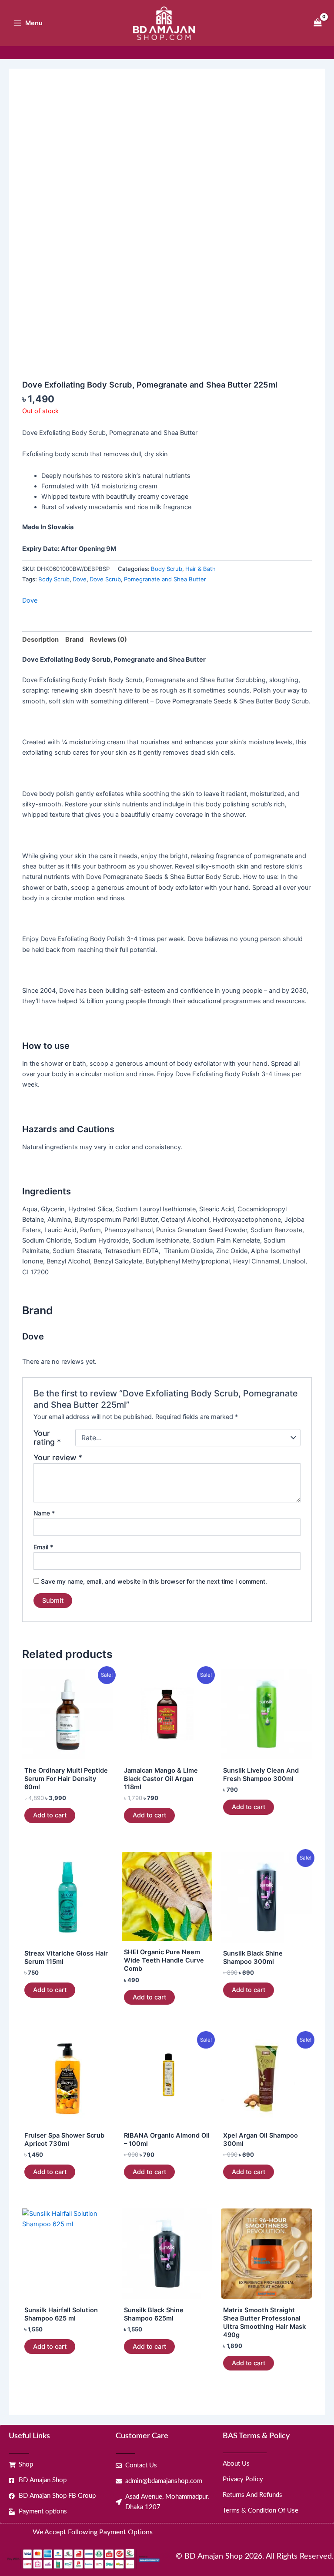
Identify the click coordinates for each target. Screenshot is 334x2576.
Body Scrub (167, 569)
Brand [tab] (74, 640)
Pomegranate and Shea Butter (165, 579)
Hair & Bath (200, 569)
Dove (80, 579)
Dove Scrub (105, 579)
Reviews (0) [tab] (108, 640)
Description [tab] (40, 640)
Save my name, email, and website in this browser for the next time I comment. (154, 1581)
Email (43, 1547)
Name (44, 1513)
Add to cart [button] (50, 1815)
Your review (58, 1457)
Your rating (47, 1438)
